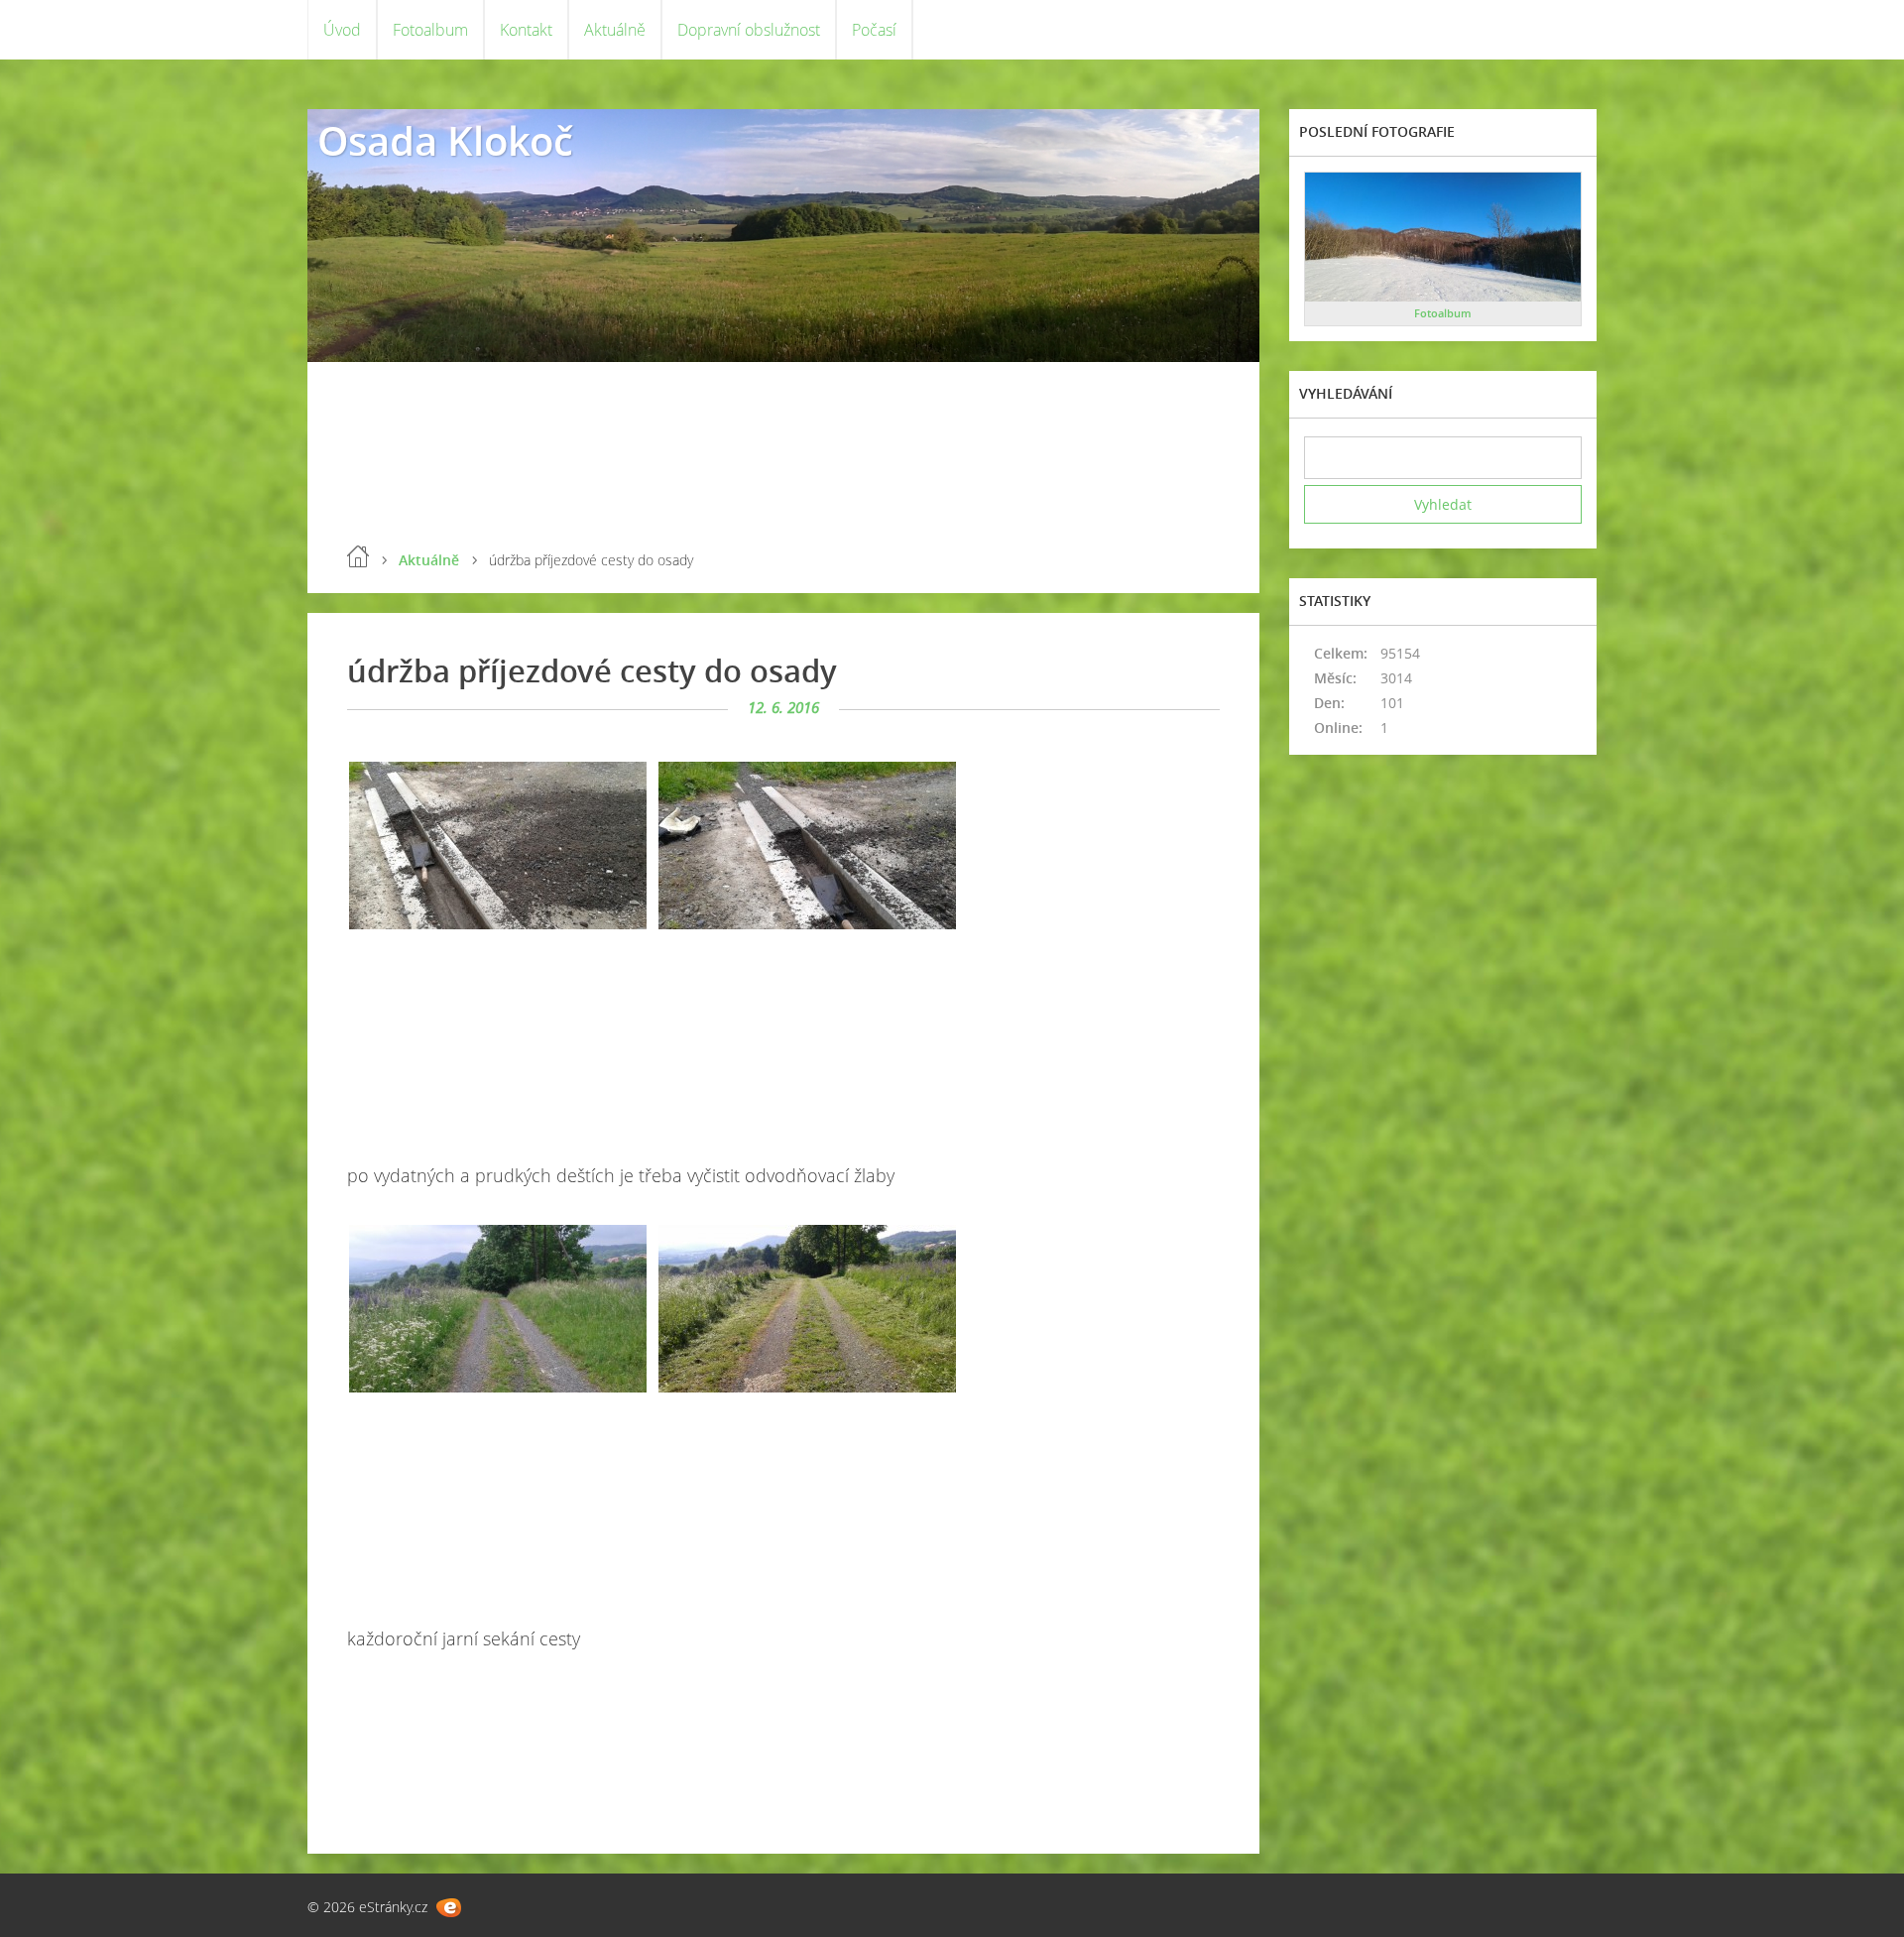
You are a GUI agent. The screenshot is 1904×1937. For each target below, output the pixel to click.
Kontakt (526, 30)
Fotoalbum (430, 30)
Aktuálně (615, 30)
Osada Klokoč (445, 140)
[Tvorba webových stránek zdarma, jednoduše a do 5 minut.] (449, 1908)
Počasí (874, 30)
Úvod (342, 30)
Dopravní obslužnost (749, 30)
